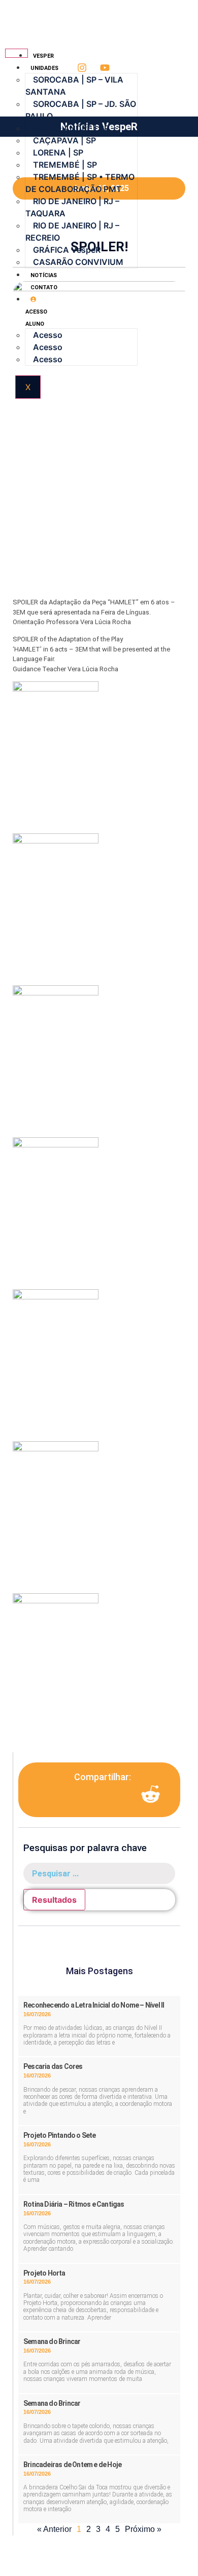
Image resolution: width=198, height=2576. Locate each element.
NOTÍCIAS (44, 275)
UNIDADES (44, 68)
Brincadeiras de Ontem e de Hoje (72, 2465)
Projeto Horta (44, 2273)
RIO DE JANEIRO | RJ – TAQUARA (72, 207)
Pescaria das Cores (53, 2066)
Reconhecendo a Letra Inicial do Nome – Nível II (94, 2005)
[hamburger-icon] (16, 53)
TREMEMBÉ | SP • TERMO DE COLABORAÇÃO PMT (80, 183)
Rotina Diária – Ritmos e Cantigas (74, 2204)
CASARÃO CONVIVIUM (78, 262)
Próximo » (143, 2529)
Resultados (54, 1900)
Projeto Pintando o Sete (60, 2135)
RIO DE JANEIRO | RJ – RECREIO (72, 232)
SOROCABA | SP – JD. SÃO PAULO (81, 110)
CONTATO (44, 287)
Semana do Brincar (52, 2341)
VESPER (43, 56)
